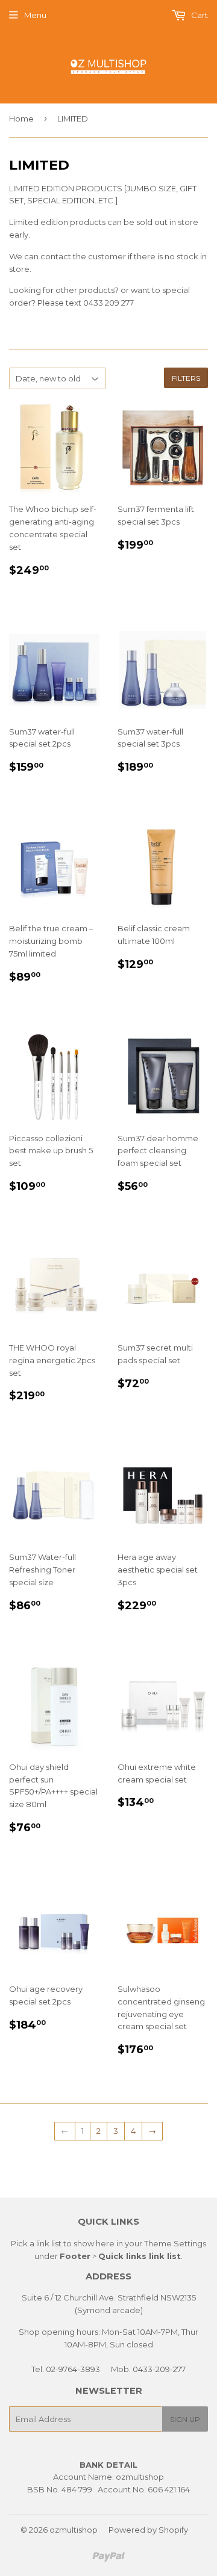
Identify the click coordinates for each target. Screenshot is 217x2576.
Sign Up (185, 2419)
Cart (199, 15)
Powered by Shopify (148, 2530)
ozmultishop (74, 2530)
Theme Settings (175, 2243)
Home (21, 119)
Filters (186, 378)
